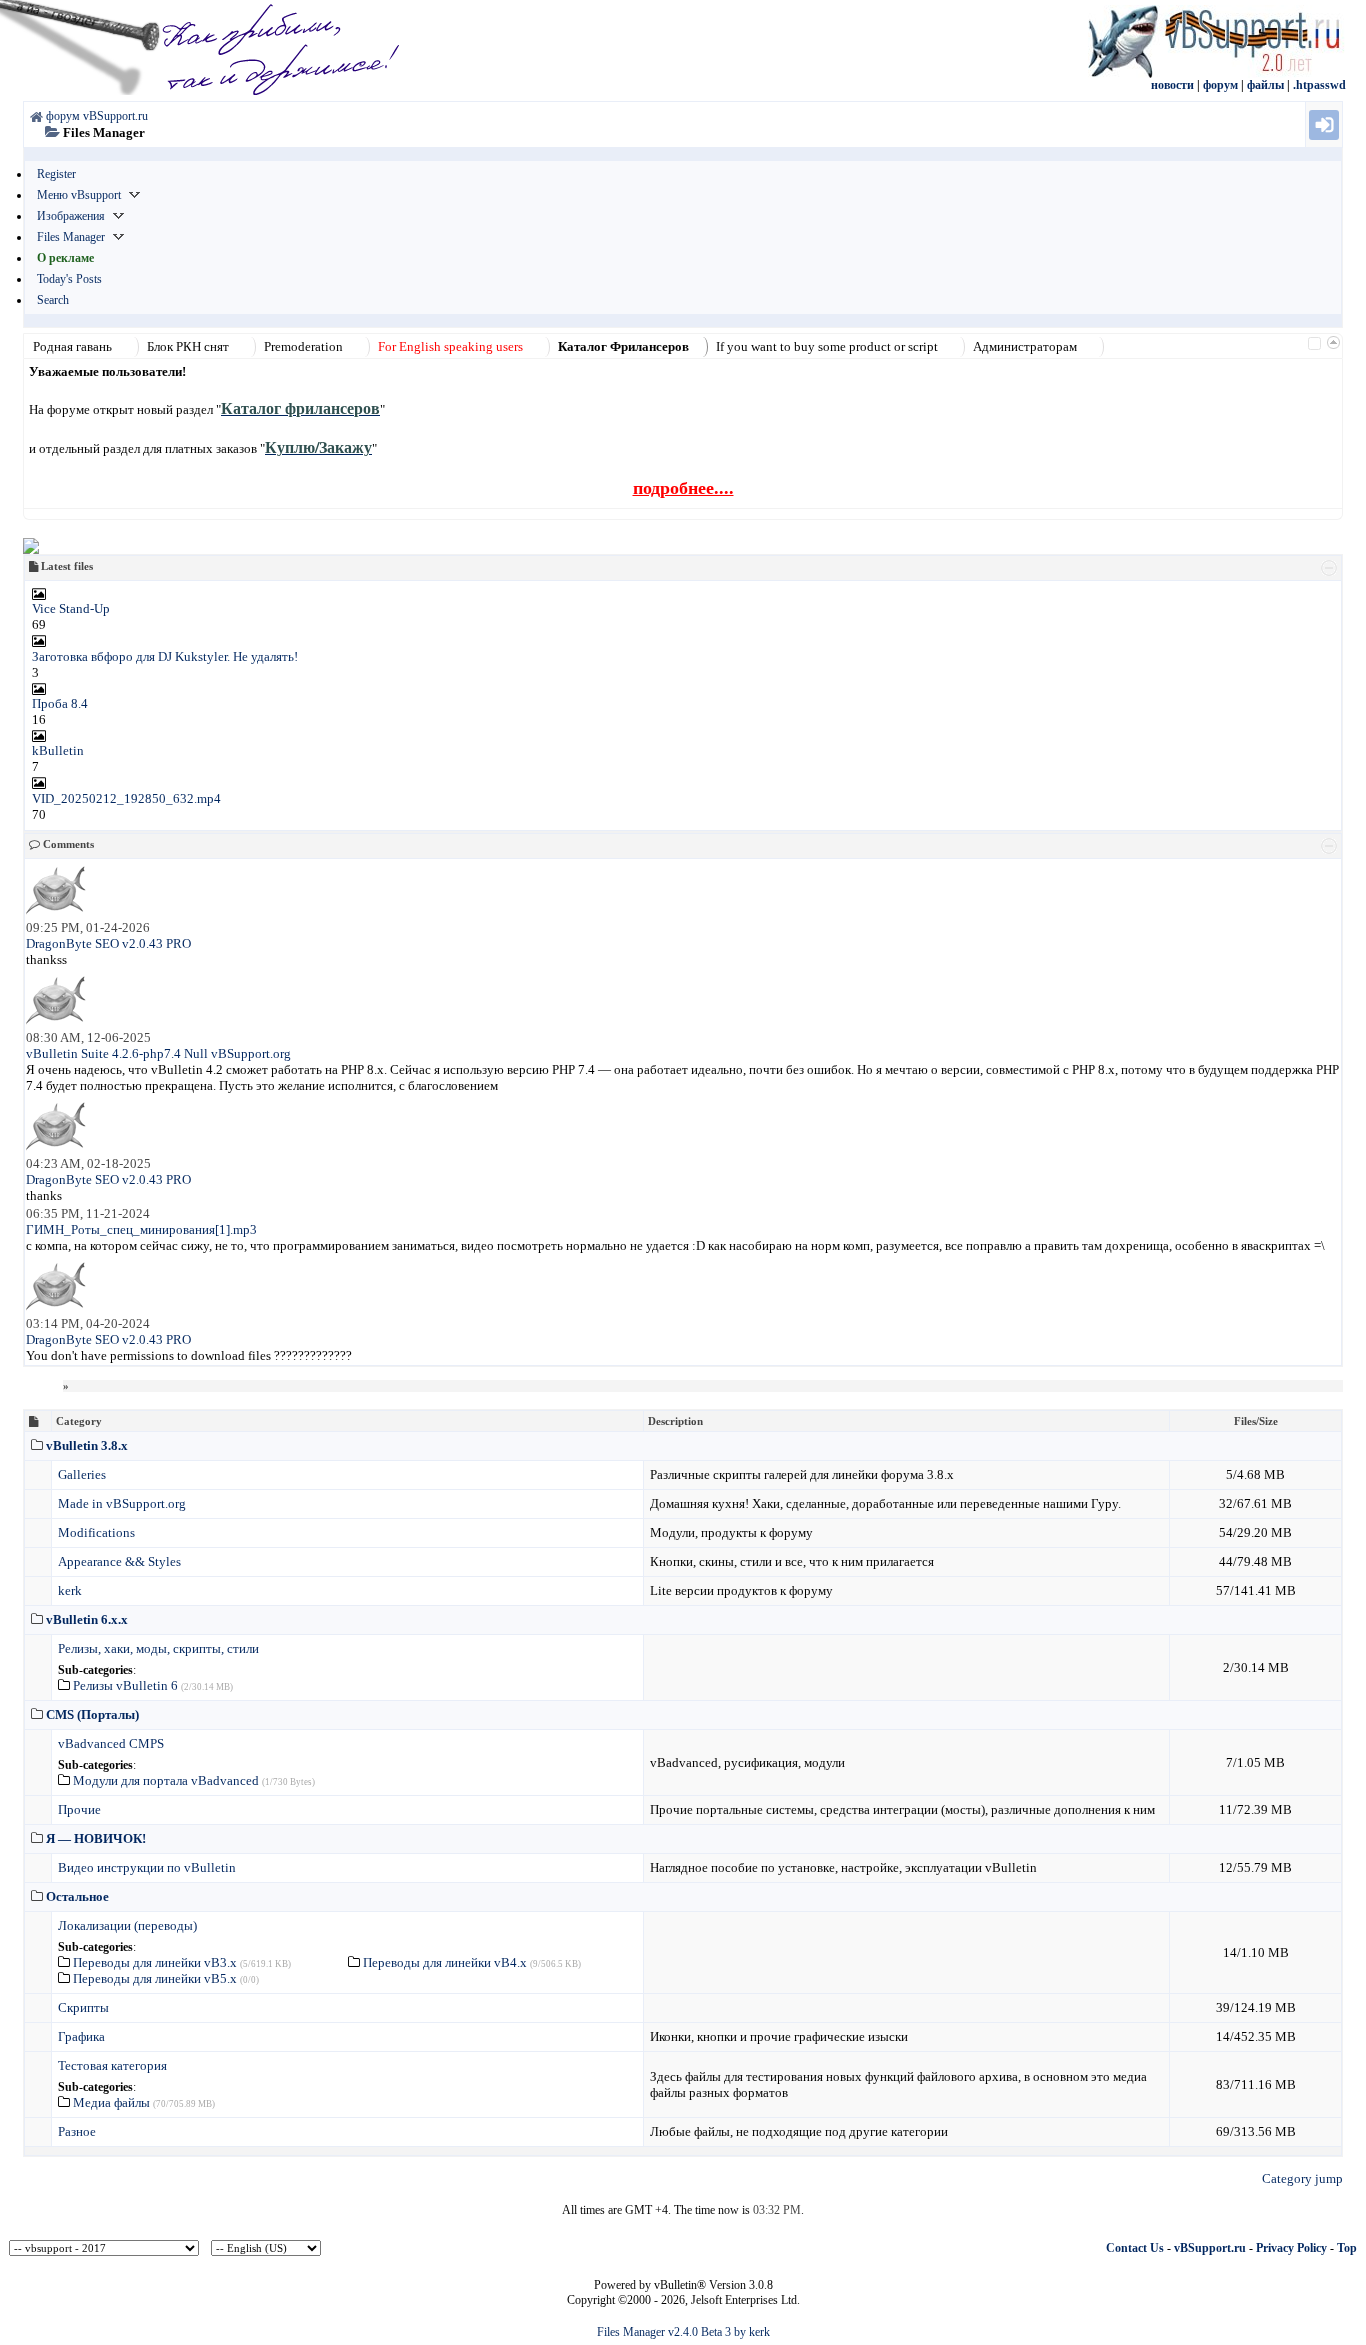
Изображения (71, 216)
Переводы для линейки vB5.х (155, 1978)
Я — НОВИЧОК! (96, 1838)
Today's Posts (69, 279)
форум (1220, 85)
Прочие (79, 1809)
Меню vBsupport (79, 195)
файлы (1265, 85)
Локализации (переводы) (127, 1925)
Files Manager (71, 237)
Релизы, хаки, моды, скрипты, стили (158, 1648)
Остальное (77, 1896)
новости (1172, 85)
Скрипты (83, 2007)
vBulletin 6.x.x (87, 1619)
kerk (70, 1590)
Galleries (82, 1474)
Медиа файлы (111, 2102)
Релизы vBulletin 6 (125, 1685)
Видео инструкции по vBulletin (147, 1867)
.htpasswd (1319, 85)
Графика (81, 2036)
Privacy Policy (1291, 2248)
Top (1347, 2248)
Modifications (96, 1532)
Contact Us (1135, 2248)
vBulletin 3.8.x (87, 1445)
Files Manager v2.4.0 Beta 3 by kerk (683, 2332)
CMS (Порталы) (92, 1714)
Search (53, 300)
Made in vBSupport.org (122, 1503)
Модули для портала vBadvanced (166, 1780)
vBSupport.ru (1210, 2248)
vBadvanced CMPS (111, 1743)
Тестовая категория (112, 2065)
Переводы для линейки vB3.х (155, 1962)
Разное (77, 2131)
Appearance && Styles (119, 1561)
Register (56, 174)
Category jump (1302, 2178)
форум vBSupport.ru (97, 116)
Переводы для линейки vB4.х (445, 1962)
